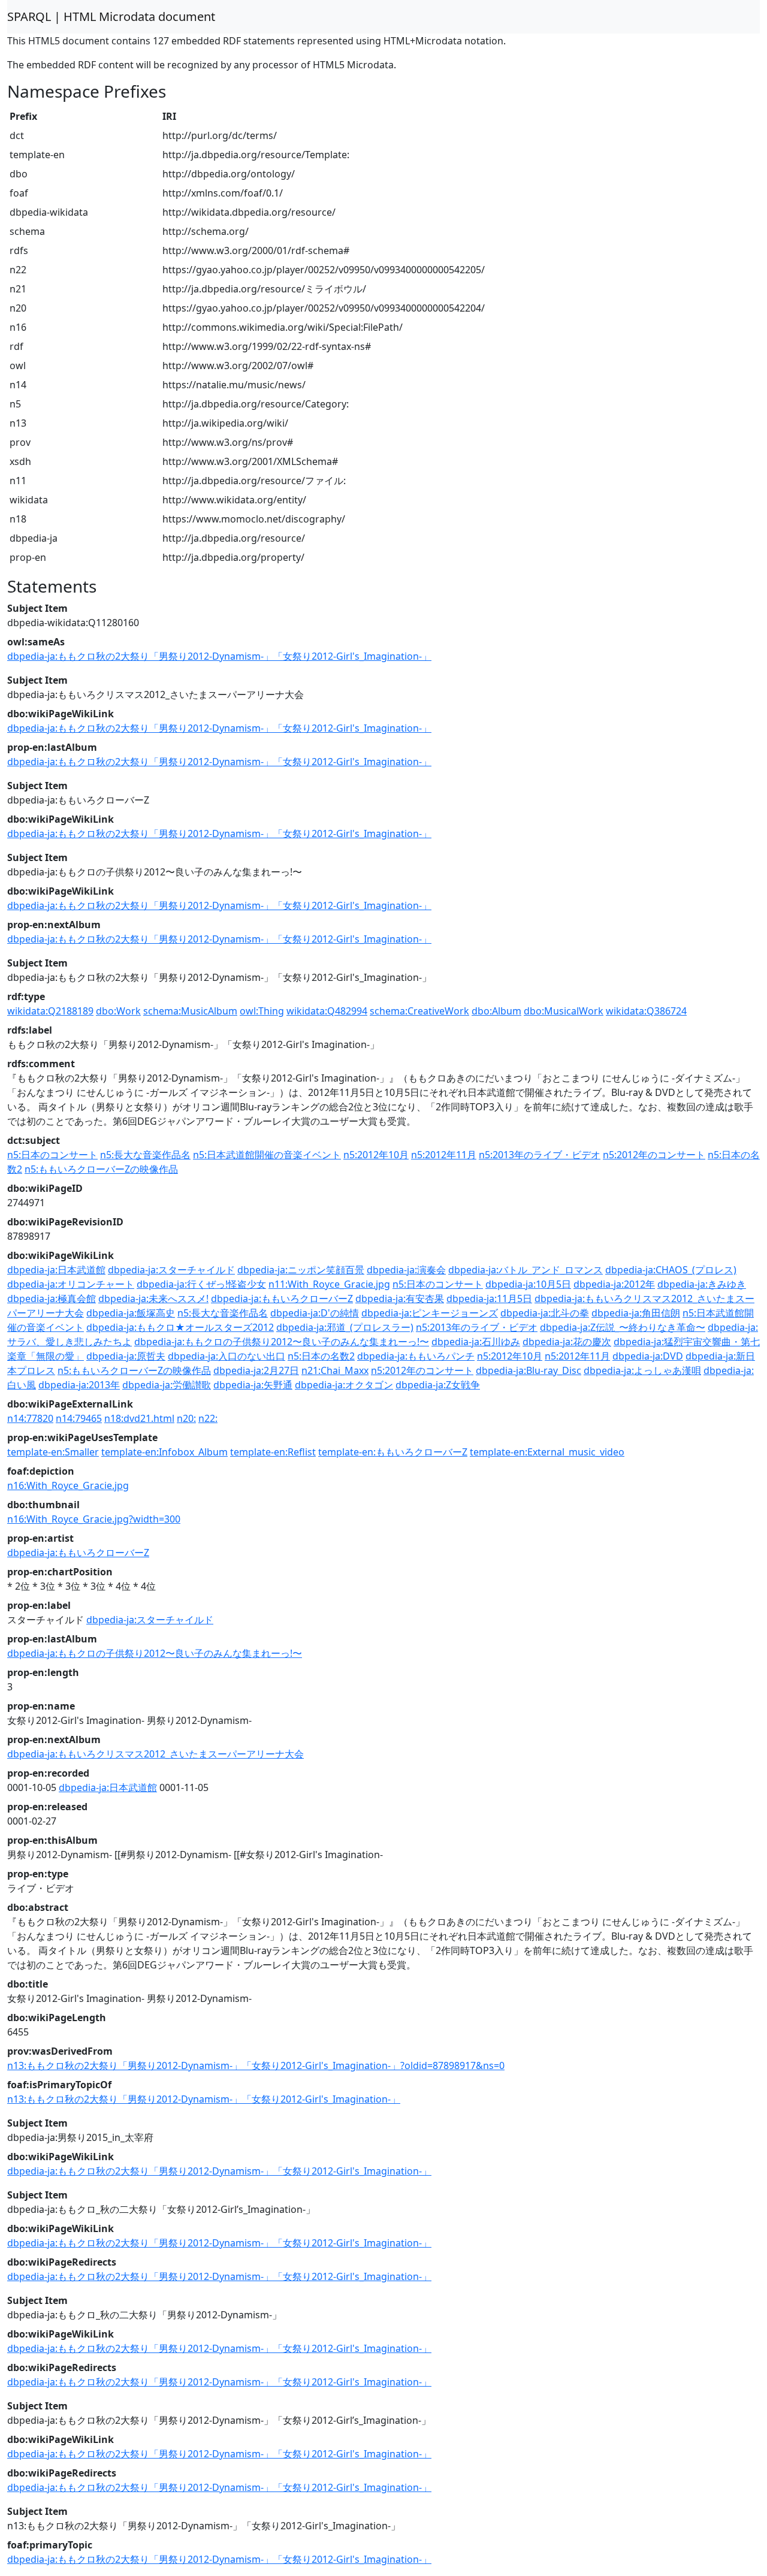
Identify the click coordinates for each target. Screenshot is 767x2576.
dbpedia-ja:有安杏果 (400, 1298)
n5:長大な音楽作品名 (145, 1155)
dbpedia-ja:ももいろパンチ (416, 1356)
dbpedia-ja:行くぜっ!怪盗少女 (201, 1284)
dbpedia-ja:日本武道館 (56, 1270)
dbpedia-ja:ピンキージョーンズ (430, 1313)
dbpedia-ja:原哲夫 (126, 1356)
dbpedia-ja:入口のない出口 (227, 1356)
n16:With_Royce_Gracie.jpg (68, 1485)
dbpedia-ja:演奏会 (406, 1270)
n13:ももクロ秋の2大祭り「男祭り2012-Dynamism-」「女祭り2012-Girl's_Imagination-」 (204, 2099)
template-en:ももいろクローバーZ (393, 1452)
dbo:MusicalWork (564, 1011)
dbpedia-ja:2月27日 (256, 1370)
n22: (208, 1418)
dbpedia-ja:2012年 (614, 1284)
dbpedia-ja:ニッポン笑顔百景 (301, 1270)
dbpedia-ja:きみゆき (702, 1284)
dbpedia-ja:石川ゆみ (476, 1342)
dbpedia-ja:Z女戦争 (438, 1385)
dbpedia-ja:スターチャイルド (171, 1270)
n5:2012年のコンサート (654, 1155)
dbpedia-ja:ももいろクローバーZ (282, 1298)
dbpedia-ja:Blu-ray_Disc (529, 1370)
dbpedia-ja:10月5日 (528, 1284)
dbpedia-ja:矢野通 (253, 1385)
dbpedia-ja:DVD (648, 1356)
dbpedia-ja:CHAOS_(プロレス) (671, 1270)
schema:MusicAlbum (190, 1011)
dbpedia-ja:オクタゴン (344, 1385)
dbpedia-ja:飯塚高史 (131, 1313)
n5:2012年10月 (376, 1155)
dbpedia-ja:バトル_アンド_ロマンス (526, 1270)
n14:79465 (79, 1418)
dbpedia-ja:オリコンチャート (71, 1284)
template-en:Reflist (273, 1452)
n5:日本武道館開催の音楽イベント (267, 1155)
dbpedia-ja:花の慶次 (567, 1342)
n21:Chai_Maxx (335, 1370)
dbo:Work (118, 1011)
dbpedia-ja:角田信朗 (636, 1313)
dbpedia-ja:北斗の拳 (545, 1313)
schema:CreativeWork (419, 1011)
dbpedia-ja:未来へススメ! (153, 1298)
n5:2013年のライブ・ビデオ (540, 1155)
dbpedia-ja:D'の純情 (315, 1313)
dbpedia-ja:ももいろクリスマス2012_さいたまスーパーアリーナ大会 (155, 1754)
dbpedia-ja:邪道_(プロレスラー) (345, 1327)
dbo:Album (496, 1011)
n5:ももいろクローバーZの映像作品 (101, 1169)
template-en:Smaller (53, 1452)
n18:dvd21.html (139, 1418)
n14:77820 (30, 1418)
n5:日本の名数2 (321, 1356)
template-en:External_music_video (547, 1452)
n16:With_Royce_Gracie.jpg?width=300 (94, 1519)
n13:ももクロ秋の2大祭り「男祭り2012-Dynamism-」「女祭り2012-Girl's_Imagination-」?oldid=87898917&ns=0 (256, 2065)
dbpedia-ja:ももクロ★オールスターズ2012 (180, 1327)
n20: (186, 1418)
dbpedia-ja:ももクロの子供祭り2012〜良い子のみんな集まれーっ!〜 (282, 1342)
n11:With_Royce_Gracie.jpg (329, 1284)
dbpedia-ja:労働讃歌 (167, 1385)
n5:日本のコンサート (52, 1155)
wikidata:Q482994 (327, 1011)
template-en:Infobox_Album (164, 1452)
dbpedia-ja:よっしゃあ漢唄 (642, 1370)
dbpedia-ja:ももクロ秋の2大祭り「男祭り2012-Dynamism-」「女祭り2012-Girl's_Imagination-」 (219, 656)
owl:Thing (262, 1011)
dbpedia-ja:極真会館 (52, 1298)
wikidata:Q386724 (646, 1011)
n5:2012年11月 (444, 1155)
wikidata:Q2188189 (50, 1011)
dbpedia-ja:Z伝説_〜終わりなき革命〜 (623, 1327)
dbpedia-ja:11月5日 (489, 1298)
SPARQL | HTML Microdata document (111, 16)
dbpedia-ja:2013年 (79, 1385)
